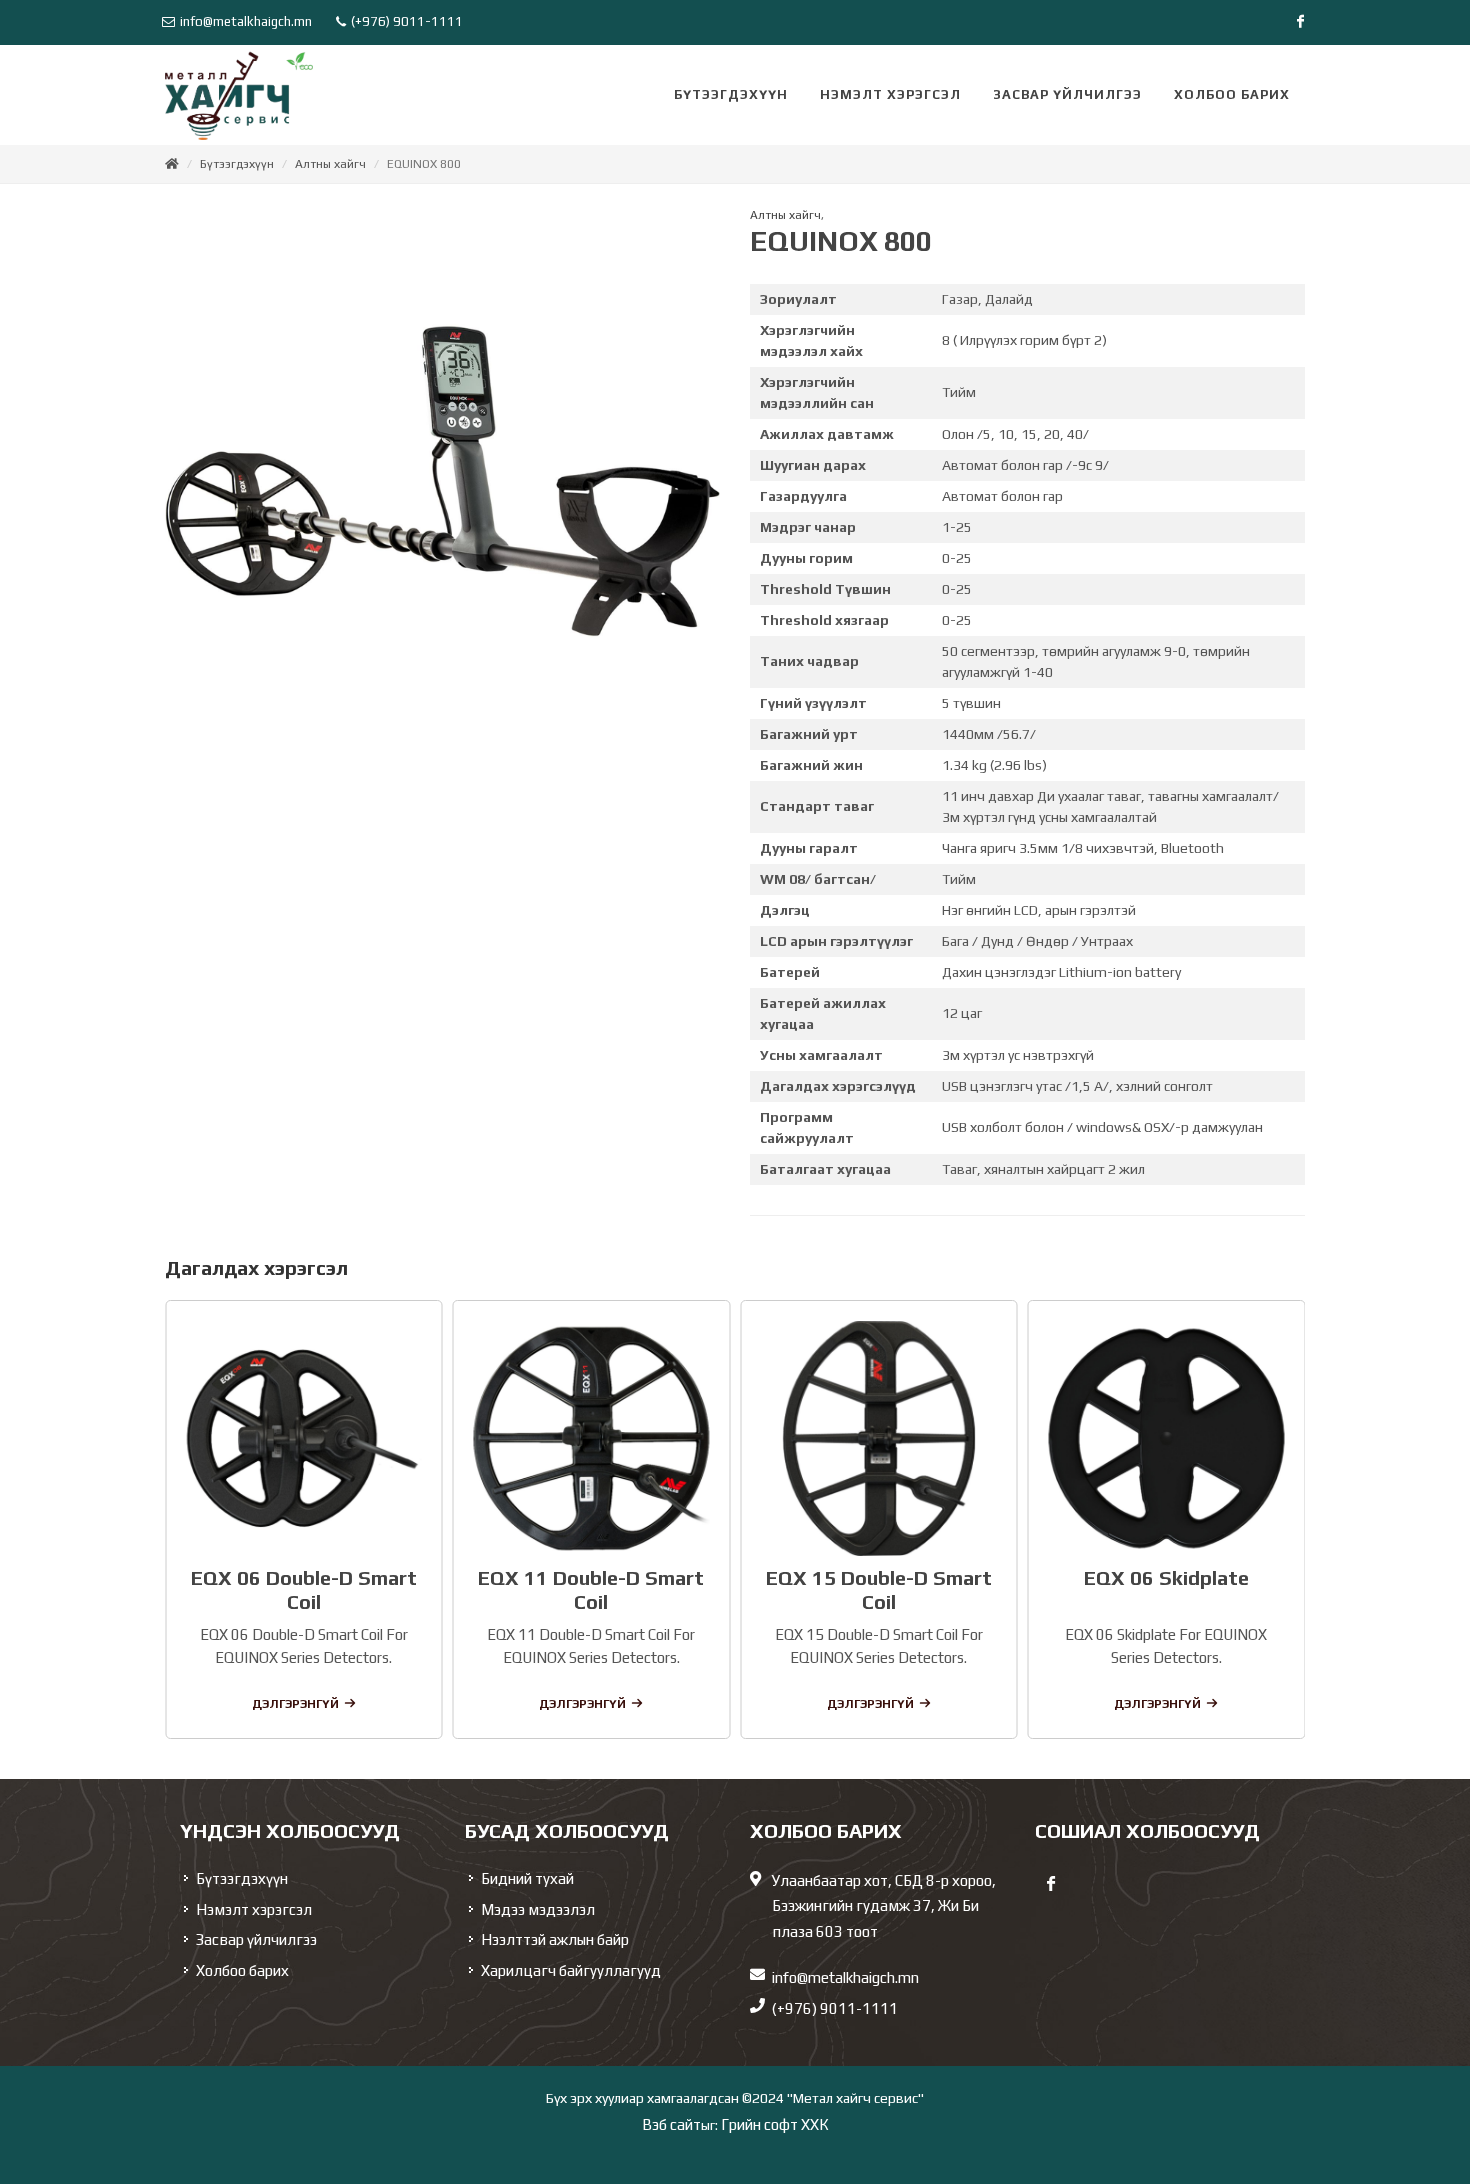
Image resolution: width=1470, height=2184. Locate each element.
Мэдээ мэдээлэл (538, 1909)
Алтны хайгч (330, 164)
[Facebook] (1300, 22)
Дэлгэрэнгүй (295, 1704)
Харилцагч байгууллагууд (571, 1970)
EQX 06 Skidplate (878, 1577)
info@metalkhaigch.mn (246, 21)
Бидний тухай (527, 1878)
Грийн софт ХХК (774, 2124)
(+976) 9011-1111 (405, 21)
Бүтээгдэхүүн (237, 164)
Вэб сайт (671, 2124)
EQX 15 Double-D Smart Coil (591, 1589)
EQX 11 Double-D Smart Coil (304, 1589)
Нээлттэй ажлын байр (555, 1939)
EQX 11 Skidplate (1166, 1577)
